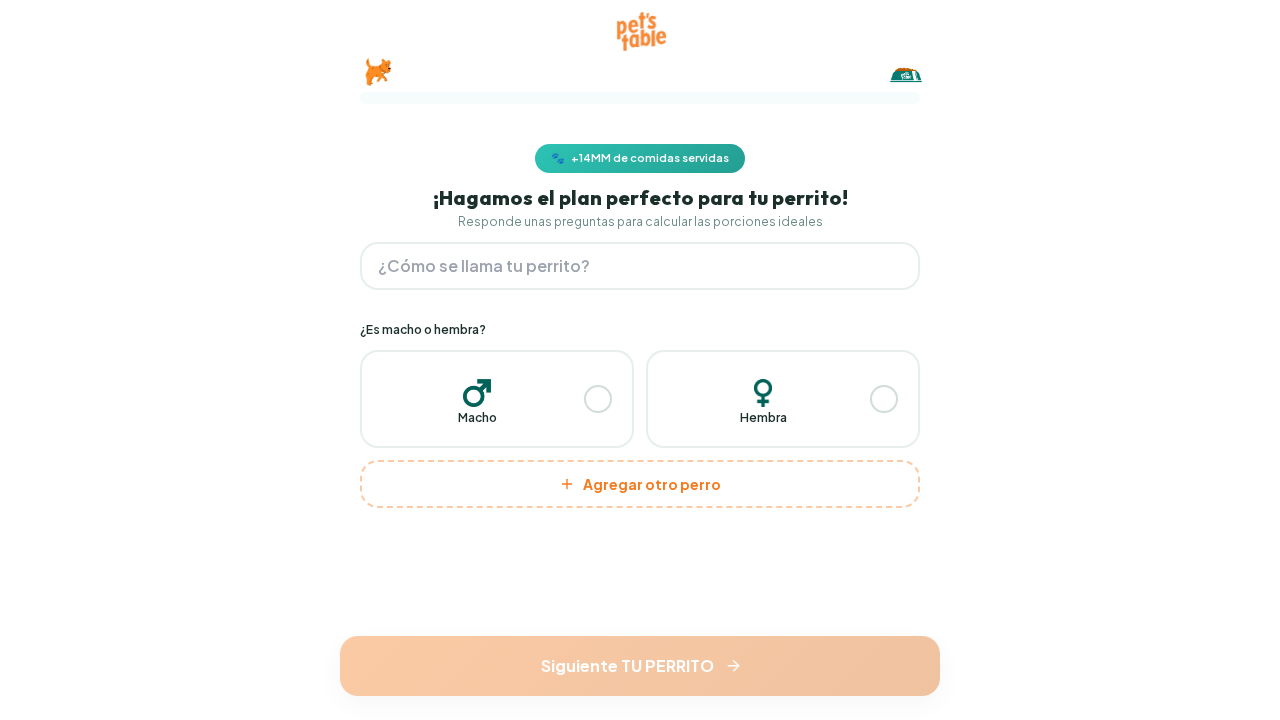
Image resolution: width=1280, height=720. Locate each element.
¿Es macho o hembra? (423, 329)
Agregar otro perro (652, 484)
